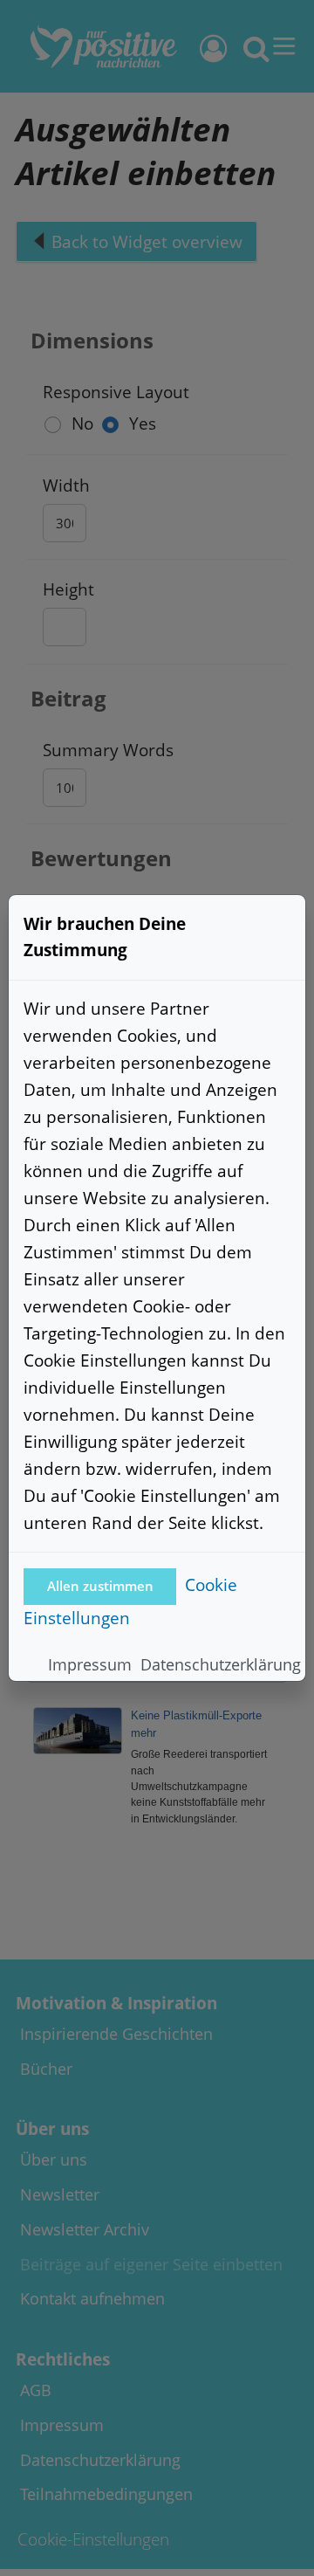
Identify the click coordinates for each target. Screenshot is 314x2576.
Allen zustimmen (100, 1586)
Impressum (90, 1664)
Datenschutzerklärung (221, 1664)
